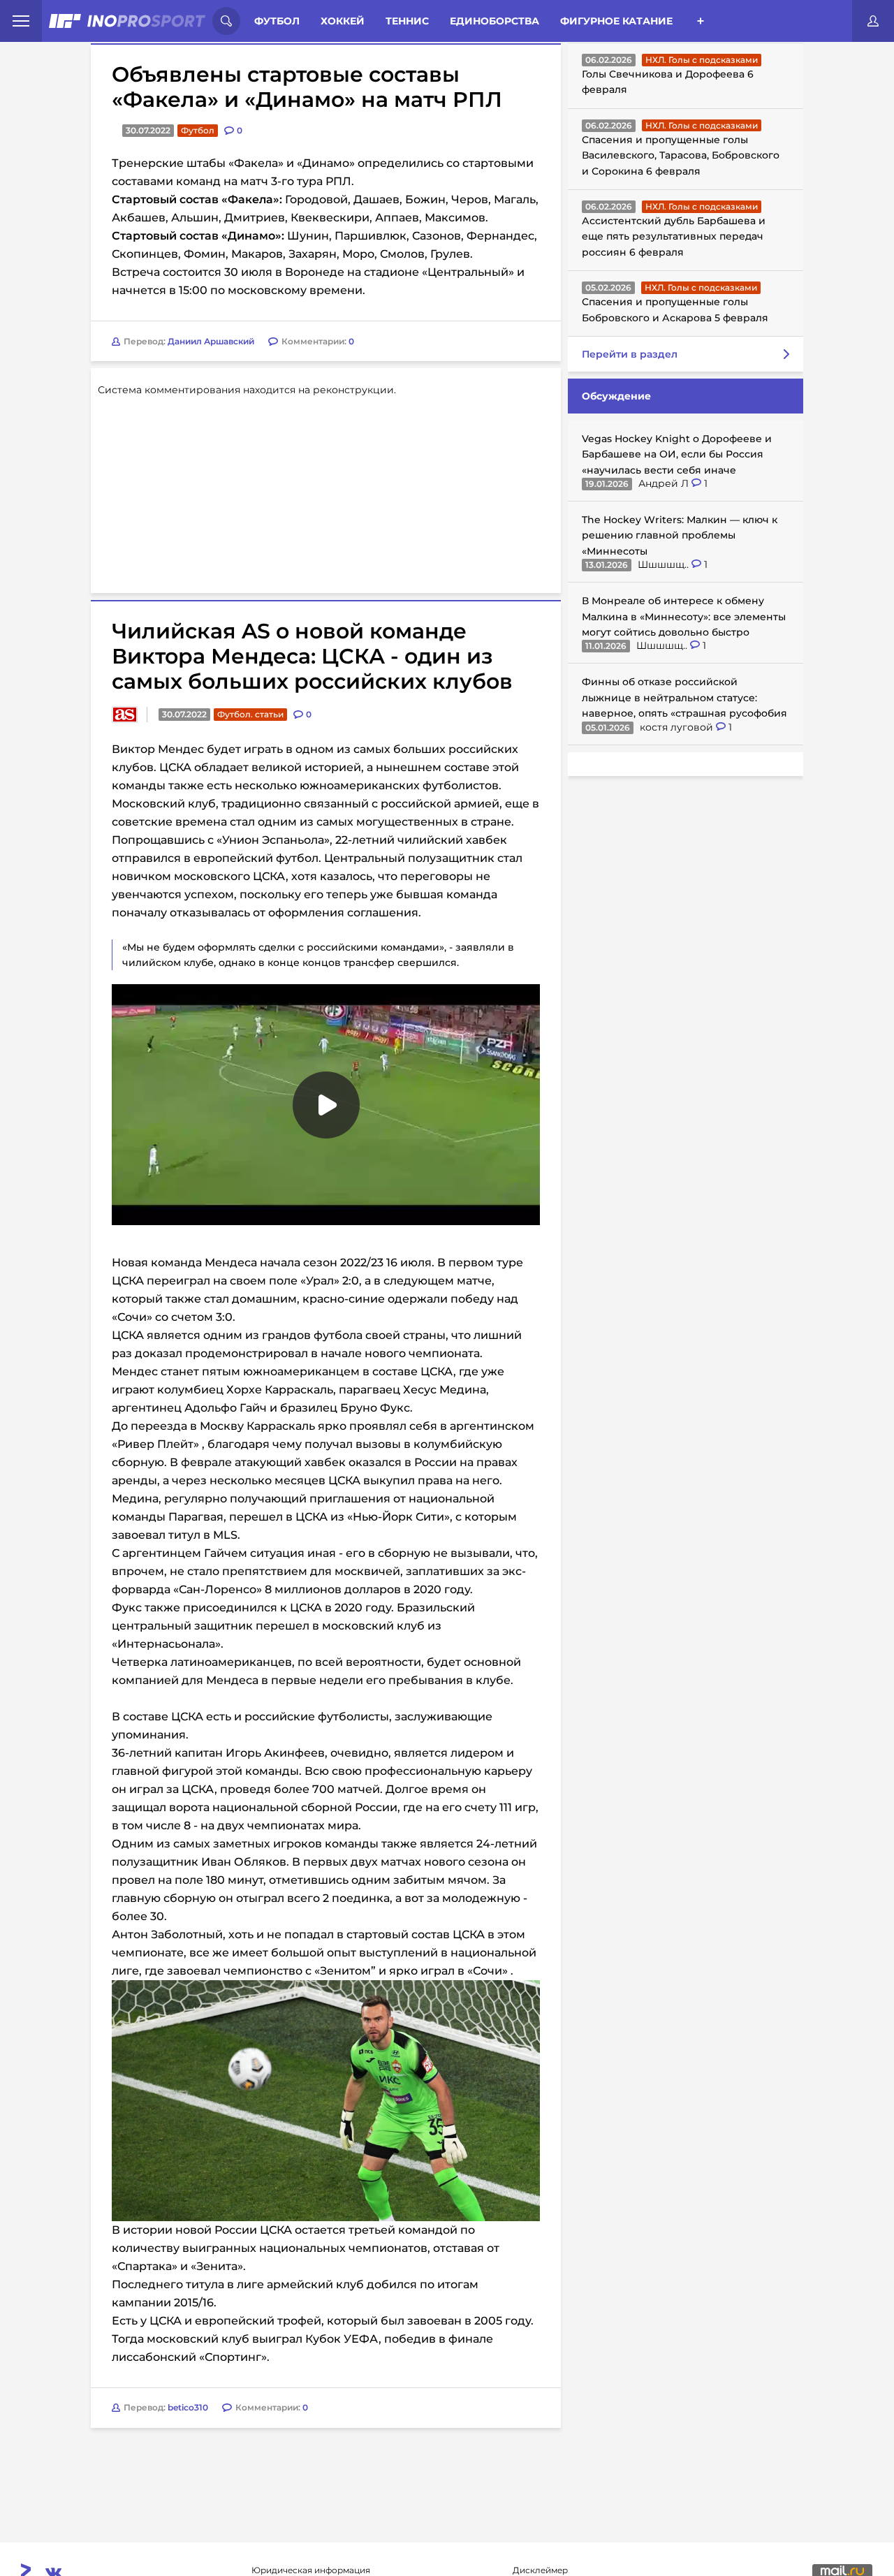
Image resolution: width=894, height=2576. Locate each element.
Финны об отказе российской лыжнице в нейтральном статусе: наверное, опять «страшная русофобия (684, 697)
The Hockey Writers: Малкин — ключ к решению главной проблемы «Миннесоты (680, 535)
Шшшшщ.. (665, 564)
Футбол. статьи (250, 714)
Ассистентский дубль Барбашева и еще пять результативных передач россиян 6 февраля (674, 236)
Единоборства (494, 21)
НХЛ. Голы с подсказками (702, 60)
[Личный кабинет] (873, 21)
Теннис (407, 21)
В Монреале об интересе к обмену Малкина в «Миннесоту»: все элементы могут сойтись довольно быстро (684, 616)
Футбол (277, 21)
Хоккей (343, 21)
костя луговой (678, 727)
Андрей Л (665, 483)
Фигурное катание (616, 21)
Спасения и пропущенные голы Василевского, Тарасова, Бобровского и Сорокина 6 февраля (681, 155)
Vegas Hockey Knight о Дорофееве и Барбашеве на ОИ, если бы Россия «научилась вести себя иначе (677, 454)
